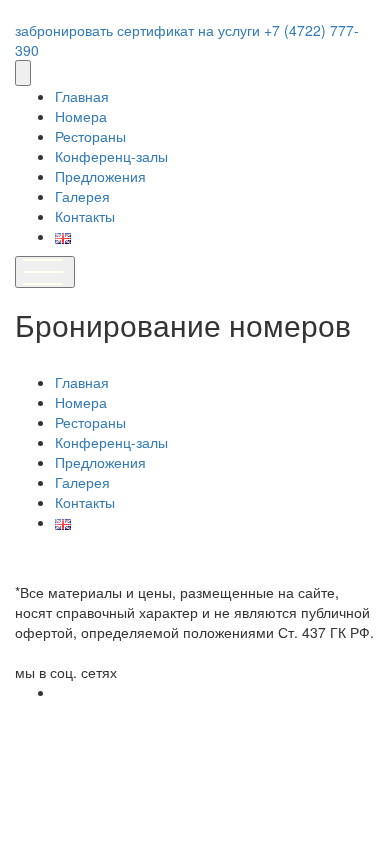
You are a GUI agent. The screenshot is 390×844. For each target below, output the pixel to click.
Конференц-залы (111, 156)
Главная (82, 96)
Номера (81, 116)
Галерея (82, 196)
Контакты (85, 216)
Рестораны (90, 136)
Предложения (100, 176)
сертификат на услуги (190, 30)
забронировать (66, 30)
